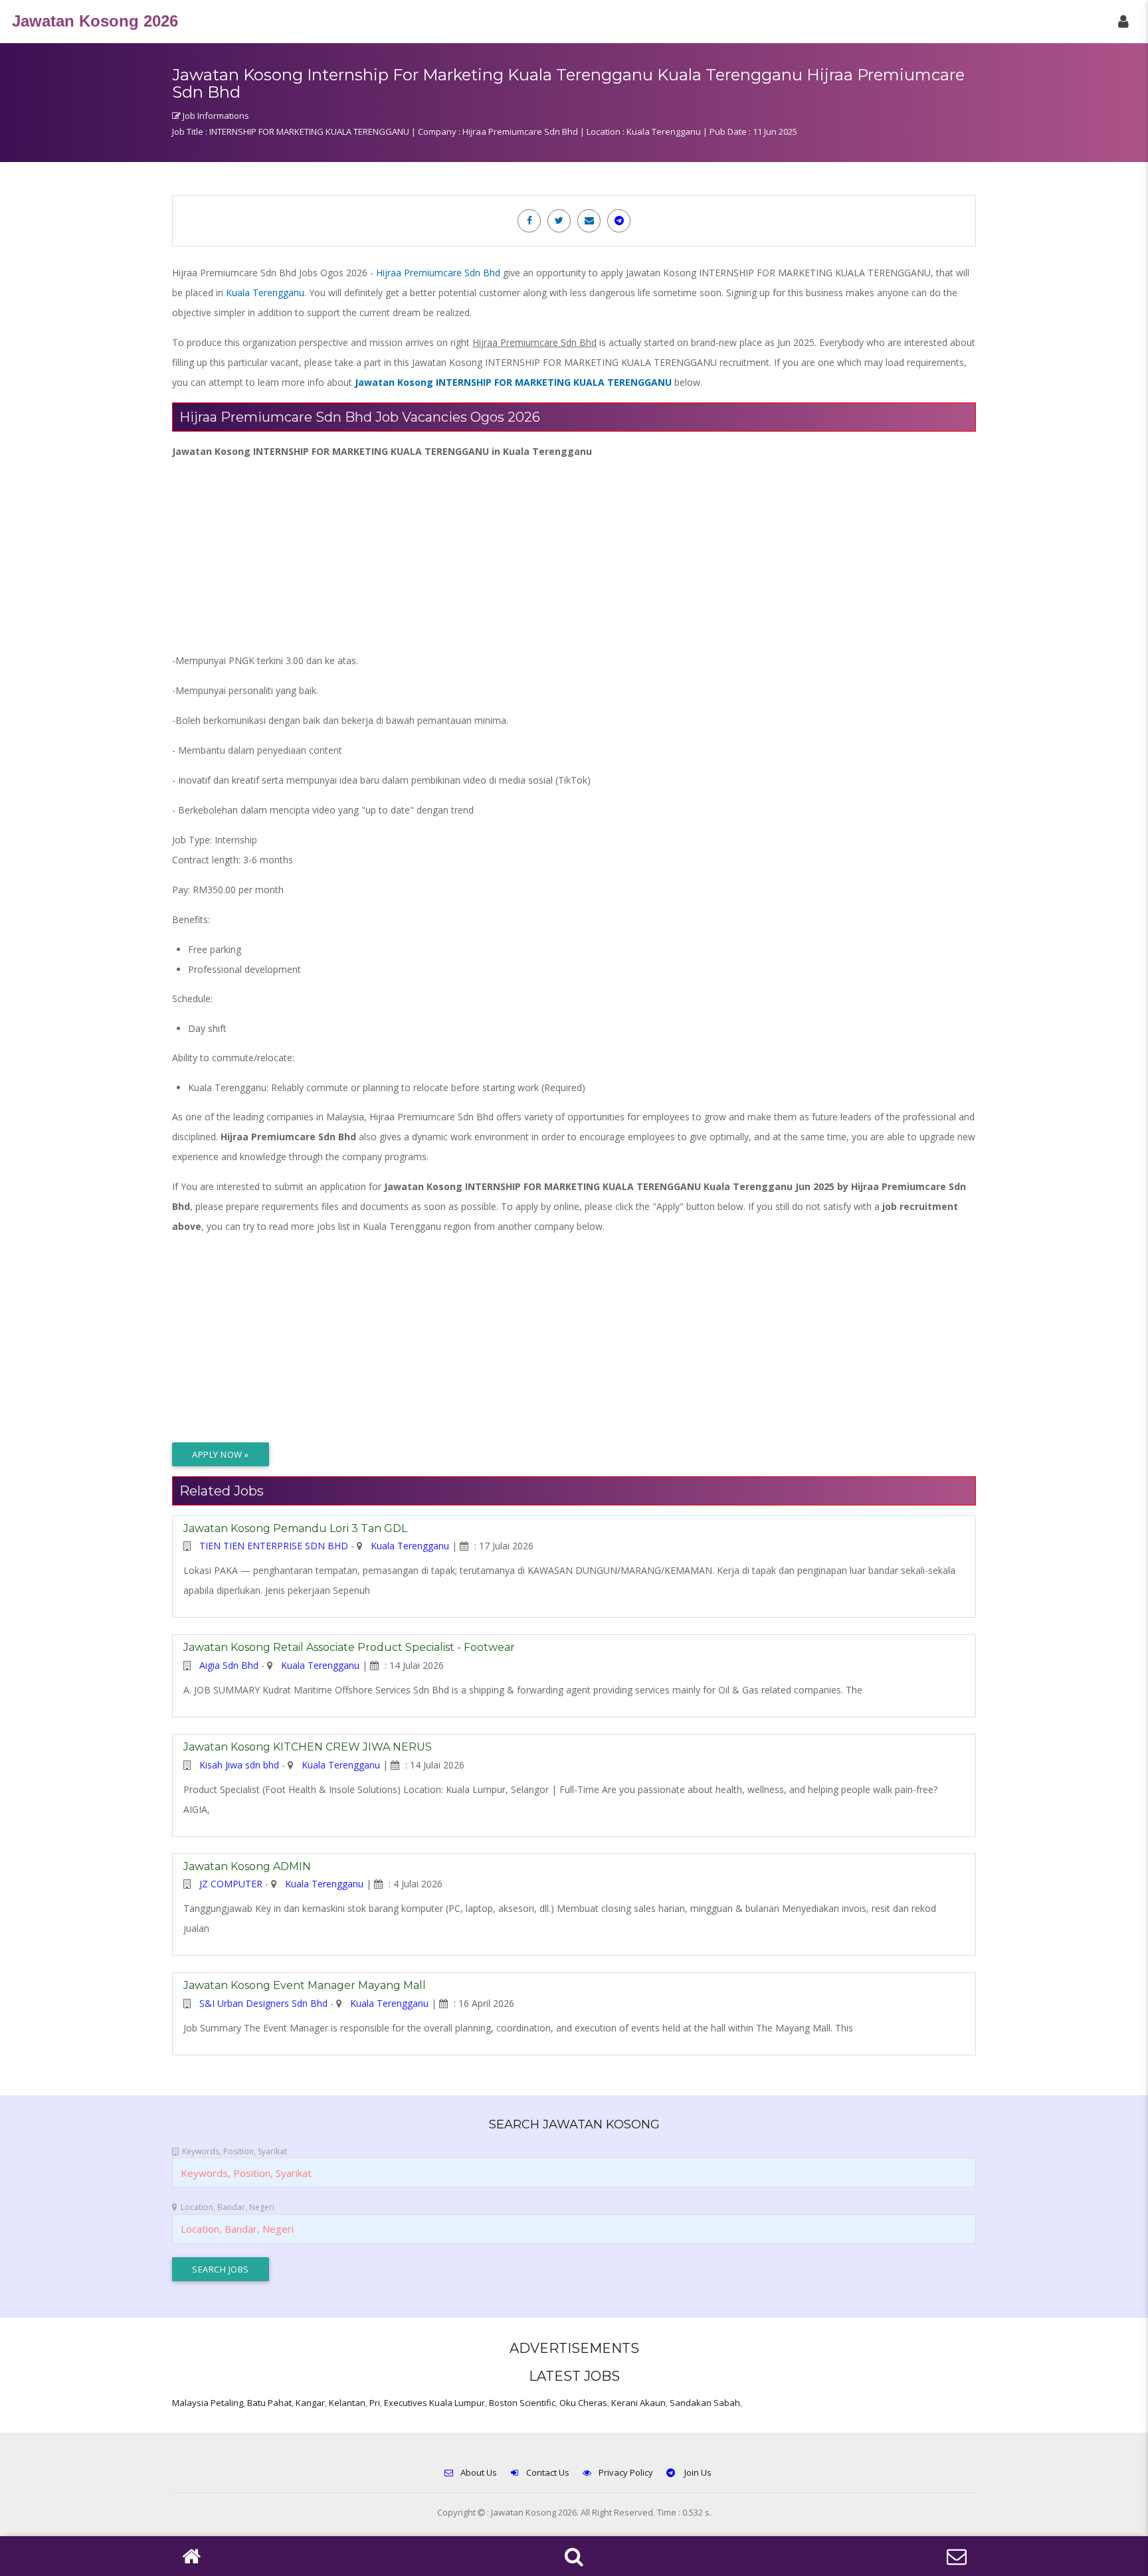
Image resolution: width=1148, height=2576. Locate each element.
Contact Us (548, 2472)
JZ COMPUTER (231, 1884)
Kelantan (347, 2403)
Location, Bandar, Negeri (228, 2207)
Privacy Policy (626, 2472)
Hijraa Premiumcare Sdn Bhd (438, 273)
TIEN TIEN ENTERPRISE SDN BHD (274, 1546)
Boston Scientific (522, 2403)
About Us (479, 2472)
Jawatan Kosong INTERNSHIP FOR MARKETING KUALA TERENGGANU (513, 382)
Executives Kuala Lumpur (434, 2403)
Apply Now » (221, 1454)
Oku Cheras (583, 2403)
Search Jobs (221, 2269)
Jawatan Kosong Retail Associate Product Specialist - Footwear (349, 1647)
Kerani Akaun (638, 2403)
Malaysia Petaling (208, 2403)
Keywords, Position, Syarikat (235, 2151)
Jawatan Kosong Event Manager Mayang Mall (305, 1985)
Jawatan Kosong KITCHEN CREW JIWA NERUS (308, 1747)
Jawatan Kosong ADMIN (247, 1866)
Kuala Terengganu (265, 293)
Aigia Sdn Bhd (229, 1665)
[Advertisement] (571, 555)
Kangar (310, 2403)
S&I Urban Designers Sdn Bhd (263, 2003)
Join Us (697, 2472)
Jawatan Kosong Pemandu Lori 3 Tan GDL (295, 1528)
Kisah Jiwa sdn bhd (239, 1765)
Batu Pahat (269, 2403)
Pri (375, 2403)
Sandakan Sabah (705, 2403)
